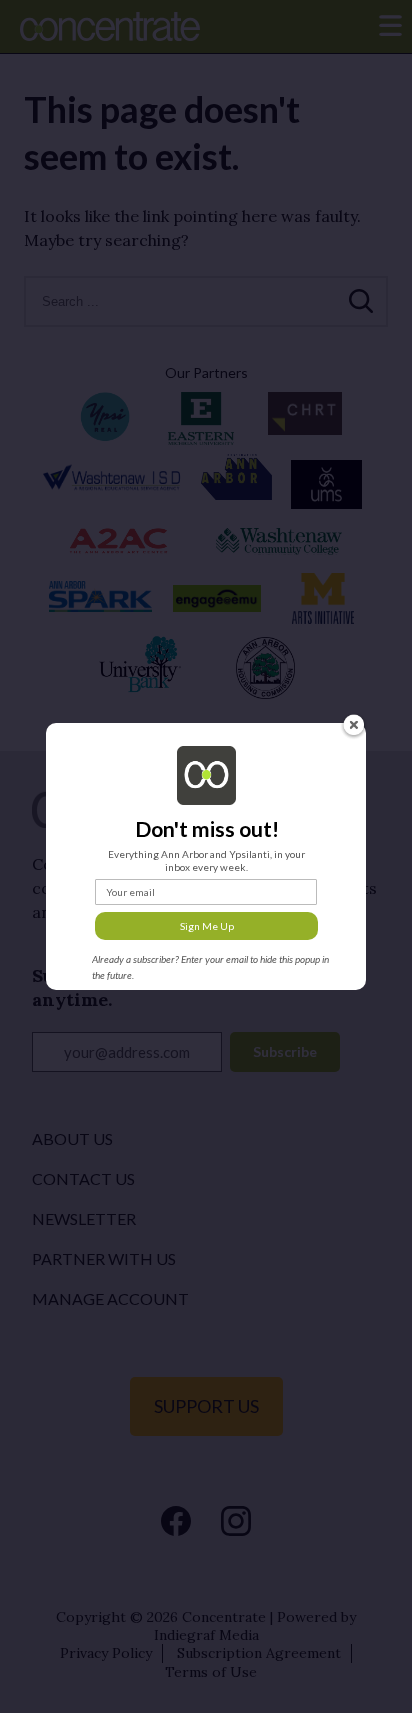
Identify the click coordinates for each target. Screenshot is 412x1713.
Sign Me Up (207, 926)
